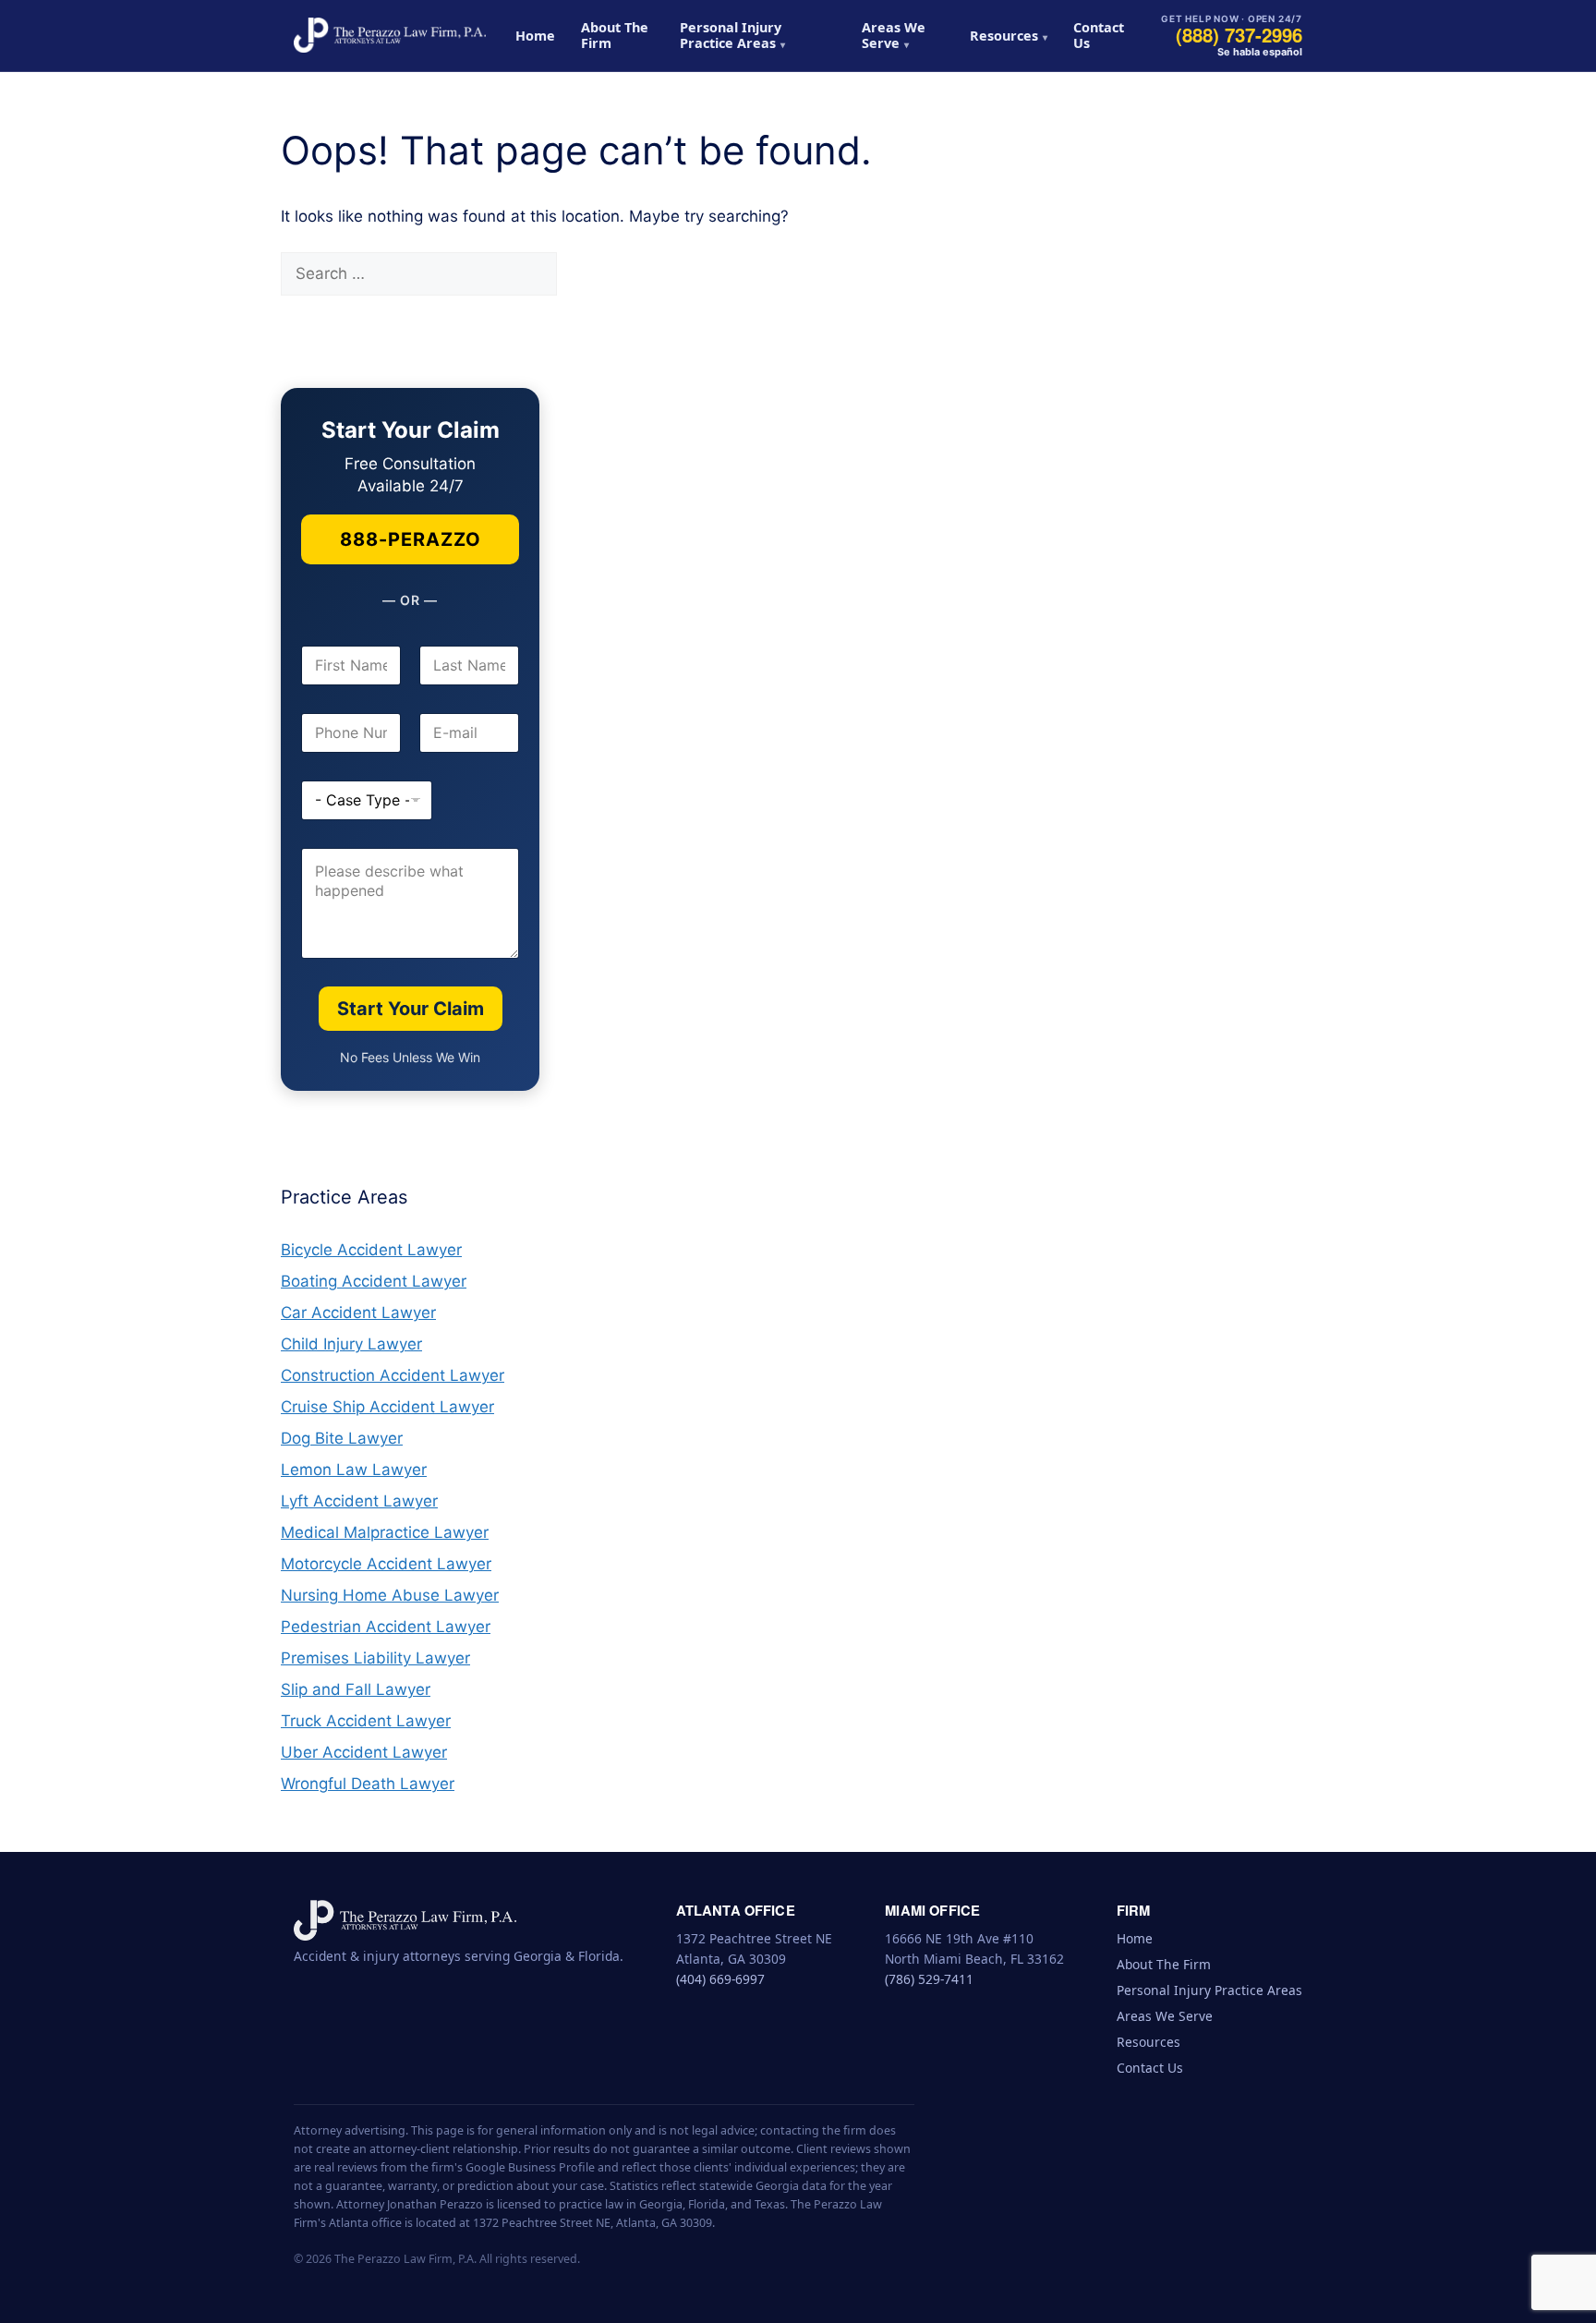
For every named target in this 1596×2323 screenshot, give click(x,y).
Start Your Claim (411, 1009)
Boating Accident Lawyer (374, 1281)
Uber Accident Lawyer (364, 1752)
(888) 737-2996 (1239, 35)
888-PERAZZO (411, 539)
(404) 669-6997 (720, 1979)
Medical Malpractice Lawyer (385, 1532)
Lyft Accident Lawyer (359, 1501)
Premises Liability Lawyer (375, 1658)
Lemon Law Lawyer (354, 1470)
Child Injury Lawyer (351, 1344)
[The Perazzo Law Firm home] (390, 35)
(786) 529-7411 (929, 1979)
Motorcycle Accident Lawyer (386, 1564)
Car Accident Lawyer (358, 1313)
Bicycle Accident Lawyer (371, 1250)
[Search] (589, 274)
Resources (1004, 36)
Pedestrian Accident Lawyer (386, 1627)
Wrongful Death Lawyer (368, 1784)
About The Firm (615, 35)
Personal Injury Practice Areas (731, 35)
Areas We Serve (894, 35)
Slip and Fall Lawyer (356, 1689)
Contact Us (1099, 35)
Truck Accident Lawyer (366, 1721)
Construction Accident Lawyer (393, 1375)
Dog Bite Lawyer (342, 1438)
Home (535, 36)
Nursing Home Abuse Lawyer (390, 1595)
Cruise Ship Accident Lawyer (387, 1407)
